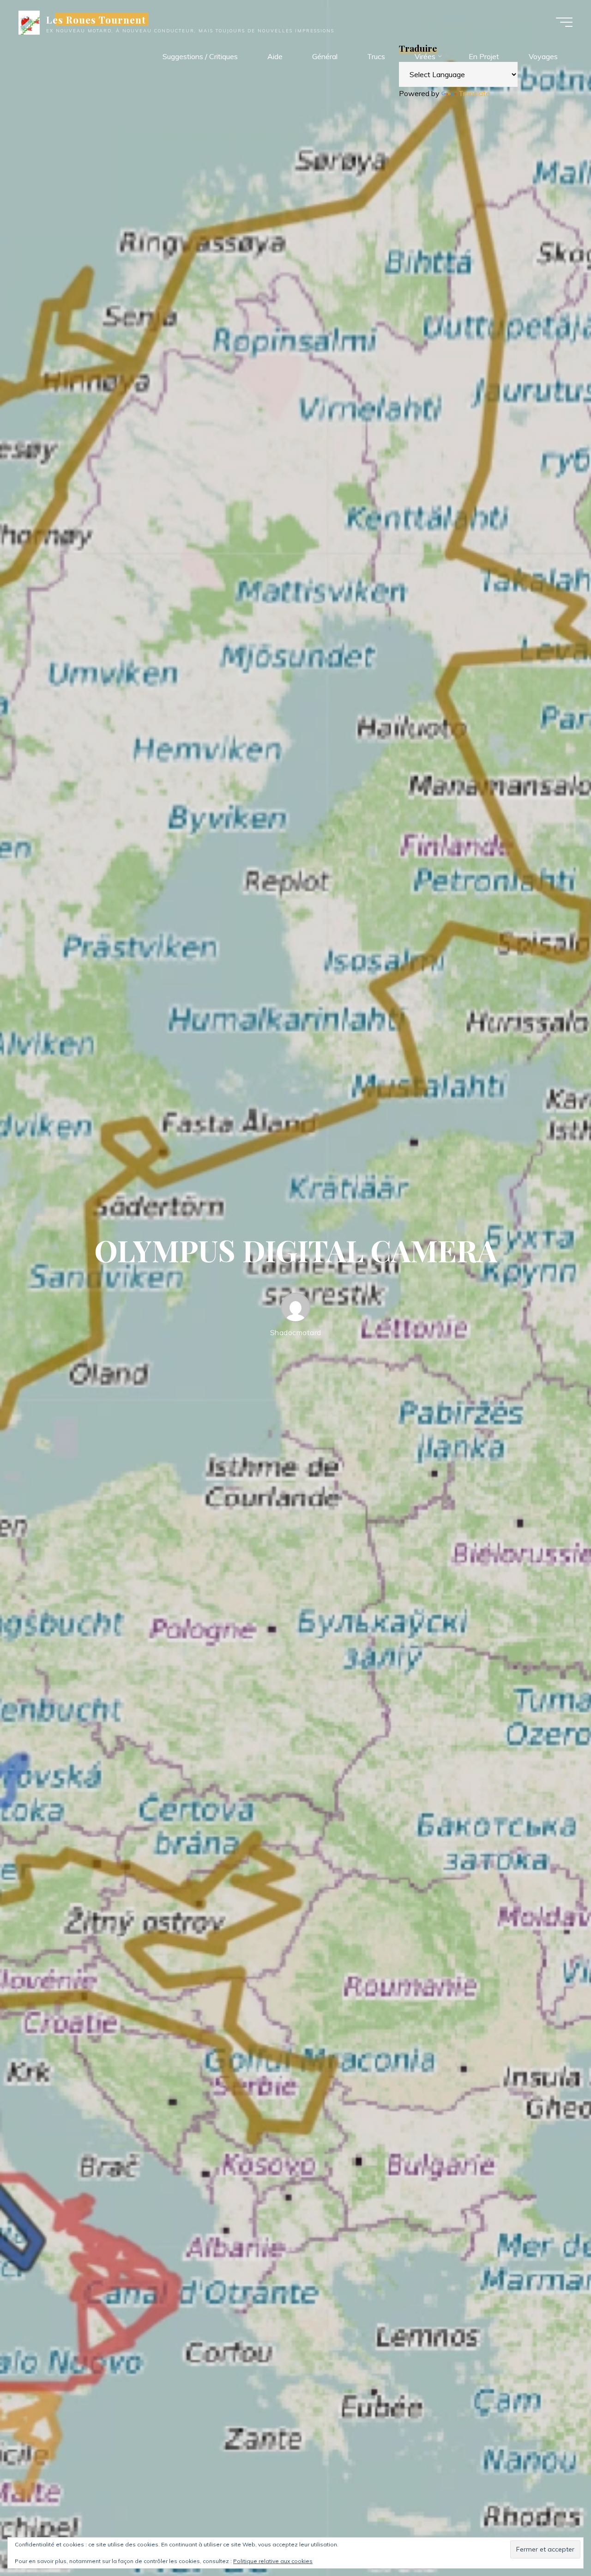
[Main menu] (564, 22)
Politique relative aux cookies (273, 2561)
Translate (474, 93)
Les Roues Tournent (96, 19)
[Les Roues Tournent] (29, 22)
